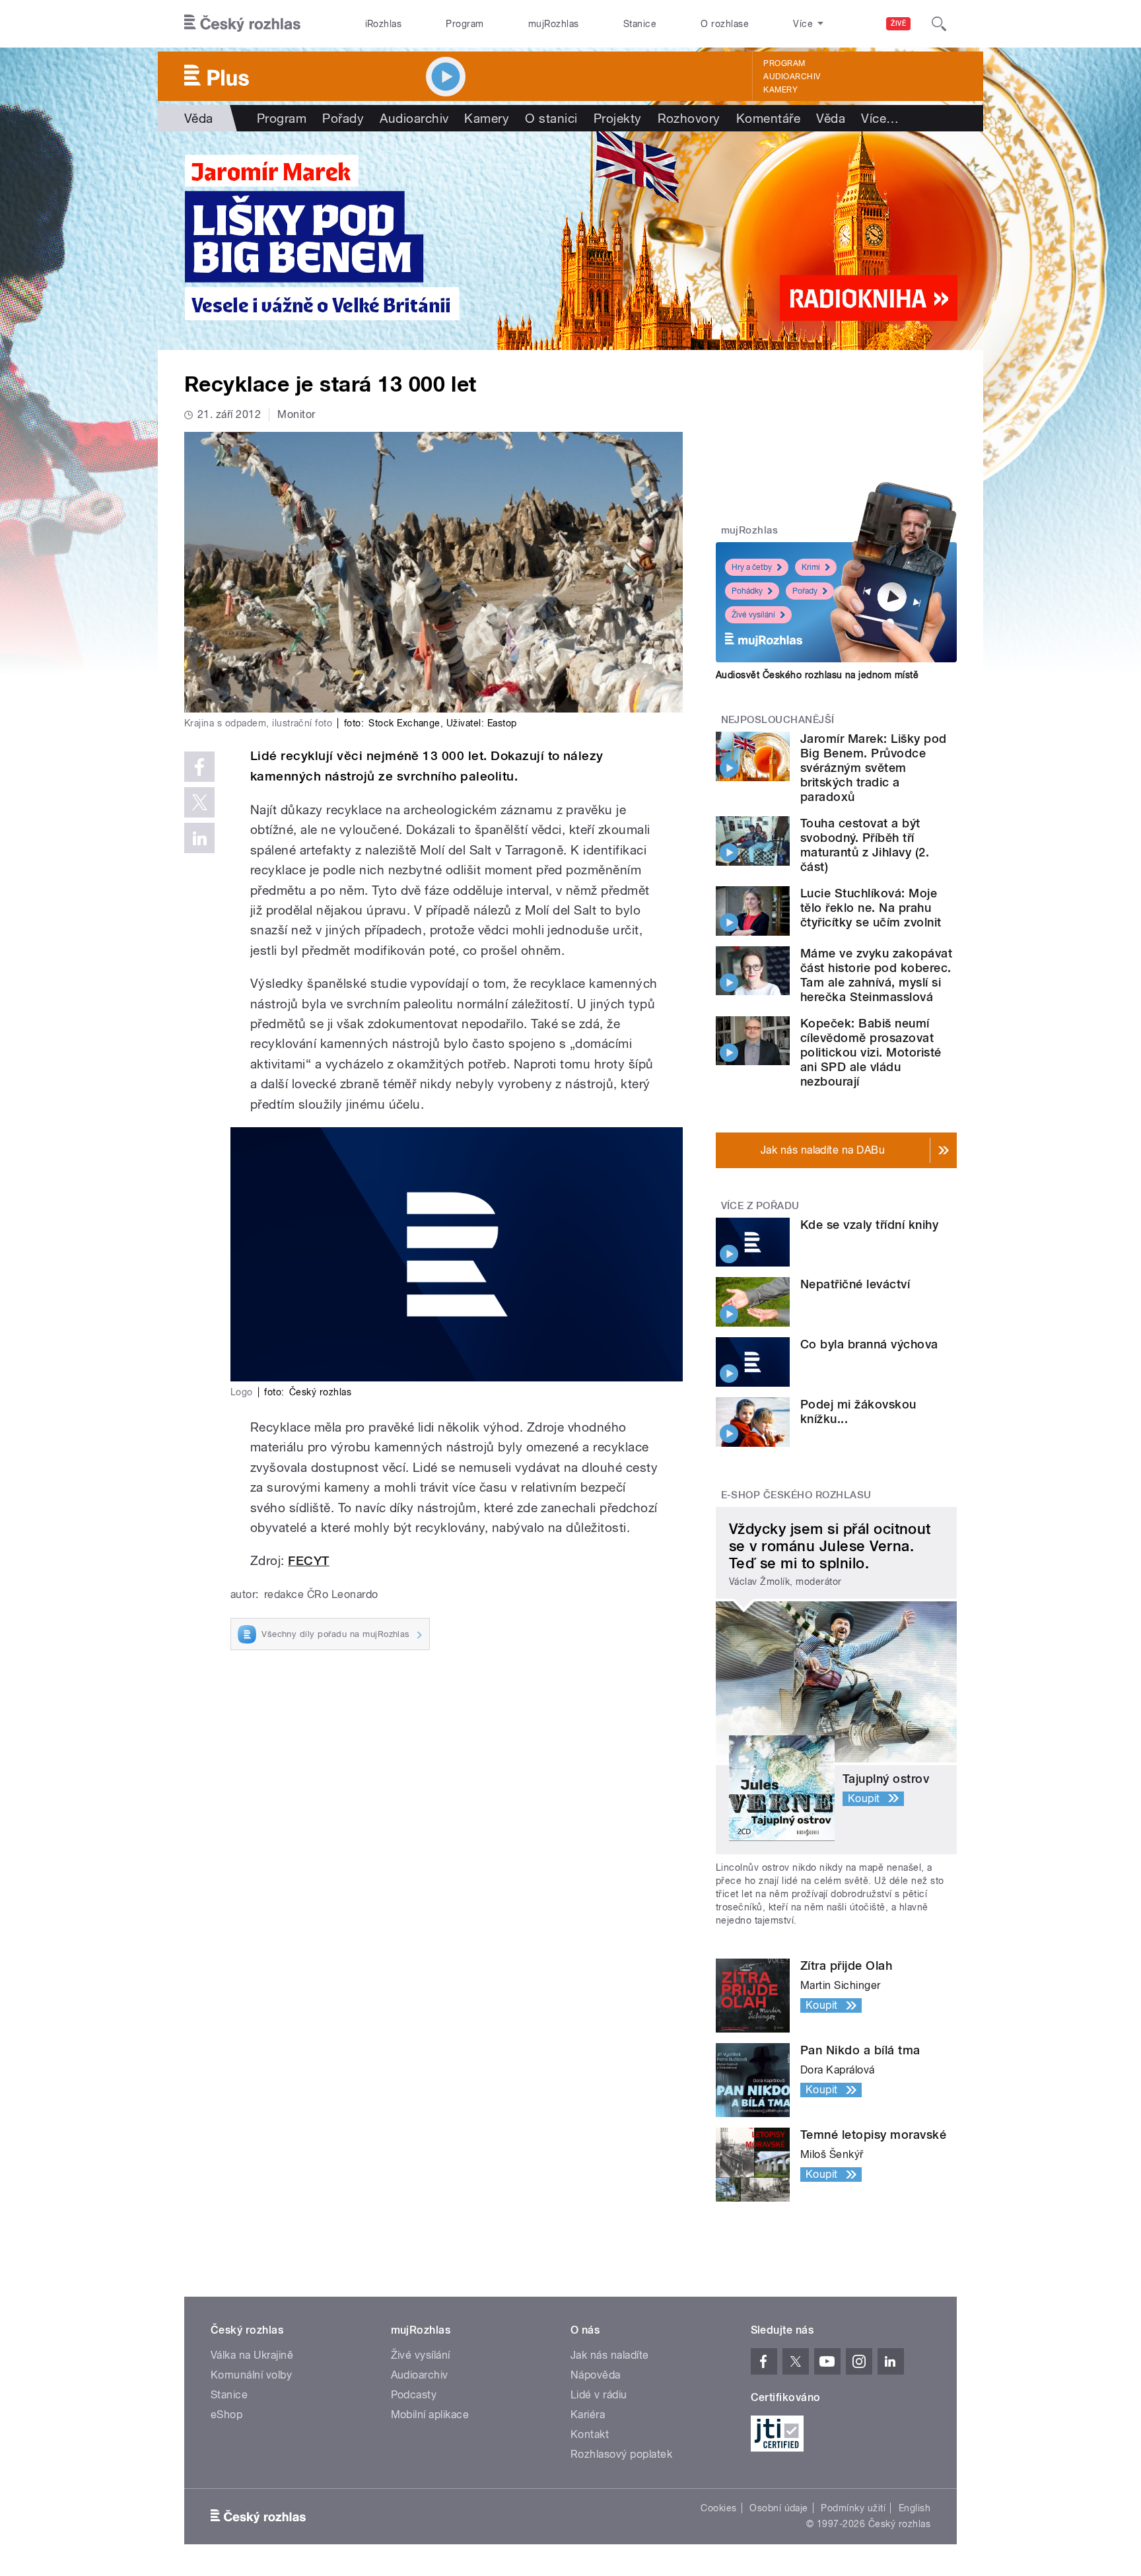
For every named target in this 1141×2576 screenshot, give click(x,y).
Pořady (343, 118)
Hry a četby (752, 567)
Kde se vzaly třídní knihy (869, 1225)
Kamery (780, 90)
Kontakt (590, 2434)
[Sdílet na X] (199, 802)
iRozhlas (384, 24)
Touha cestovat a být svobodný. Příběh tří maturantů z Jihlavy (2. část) (865, 845)
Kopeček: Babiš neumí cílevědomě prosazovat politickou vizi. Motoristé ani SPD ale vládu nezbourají (871, 1052)
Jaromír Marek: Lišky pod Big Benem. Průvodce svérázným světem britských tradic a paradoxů (874, 768)
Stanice (640, 24)
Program (465, 24)
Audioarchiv (792, 77)
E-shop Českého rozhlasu (796, 1495)
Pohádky (747, 591)
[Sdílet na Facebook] (199, 767)
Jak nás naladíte (610, 2355)
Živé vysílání (753, 615)
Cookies (718, 2508)
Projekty (618, 118)
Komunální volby (251, 2375)
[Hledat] (939, 24)
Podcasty (414, 2395)
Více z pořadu (760, 1206)
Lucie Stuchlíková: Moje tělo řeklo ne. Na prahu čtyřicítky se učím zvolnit (871, 908)
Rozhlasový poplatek (621, 2454)
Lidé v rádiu (599, 2395)
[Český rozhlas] (242, 24)
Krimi (811, 567)
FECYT (308, 1561)
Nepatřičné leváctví (855, 1284)
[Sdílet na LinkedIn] (199, 838)
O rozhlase (725, 24)
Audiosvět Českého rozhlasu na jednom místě (817, 675)
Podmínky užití (853, 2508)
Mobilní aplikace (430, 2415)
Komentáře (768, 118)
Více (880, 118)
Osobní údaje (779, 2508)
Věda (199, 118)
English (915, 2508)
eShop (226, 2415)
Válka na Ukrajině (252, 2355)
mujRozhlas (554, 24)
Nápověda (596, 2375)
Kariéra (588, 2415)
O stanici (551, 118)
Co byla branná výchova (869, 1344)
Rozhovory (689, 118)
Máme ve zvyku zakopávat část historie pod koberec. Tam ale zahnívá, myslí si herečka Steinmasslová (876, 975)
